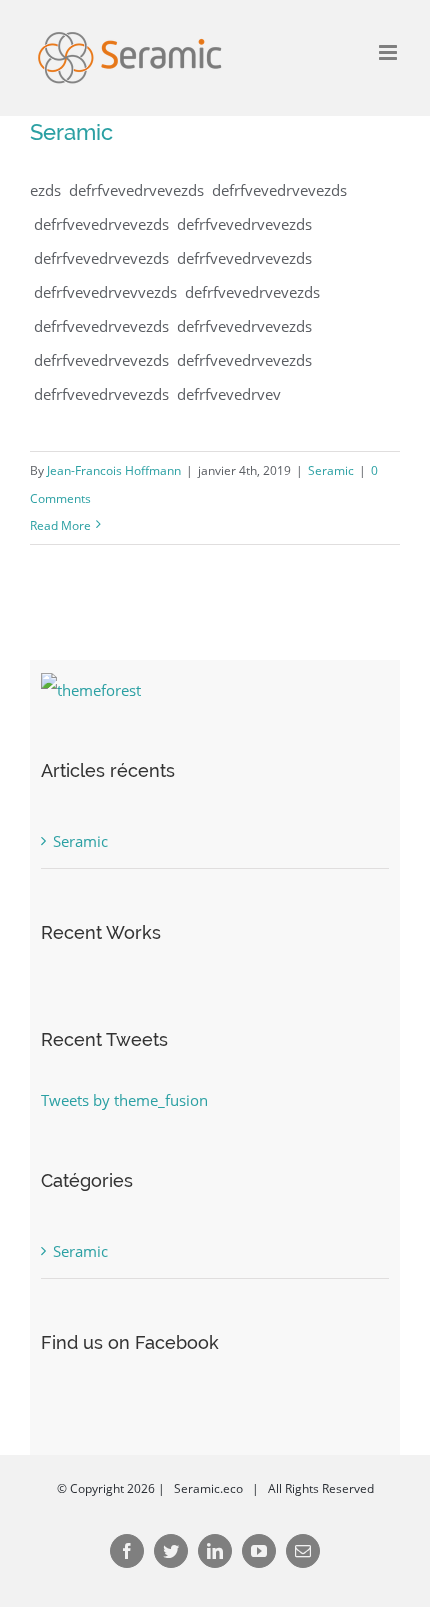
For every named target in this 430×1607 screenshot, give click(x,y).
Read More (60, 525)
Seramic (71, 132)
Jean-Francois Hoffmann (114, 470)
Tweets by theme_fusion (124, 1100)
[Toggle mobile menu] (389, 52)
